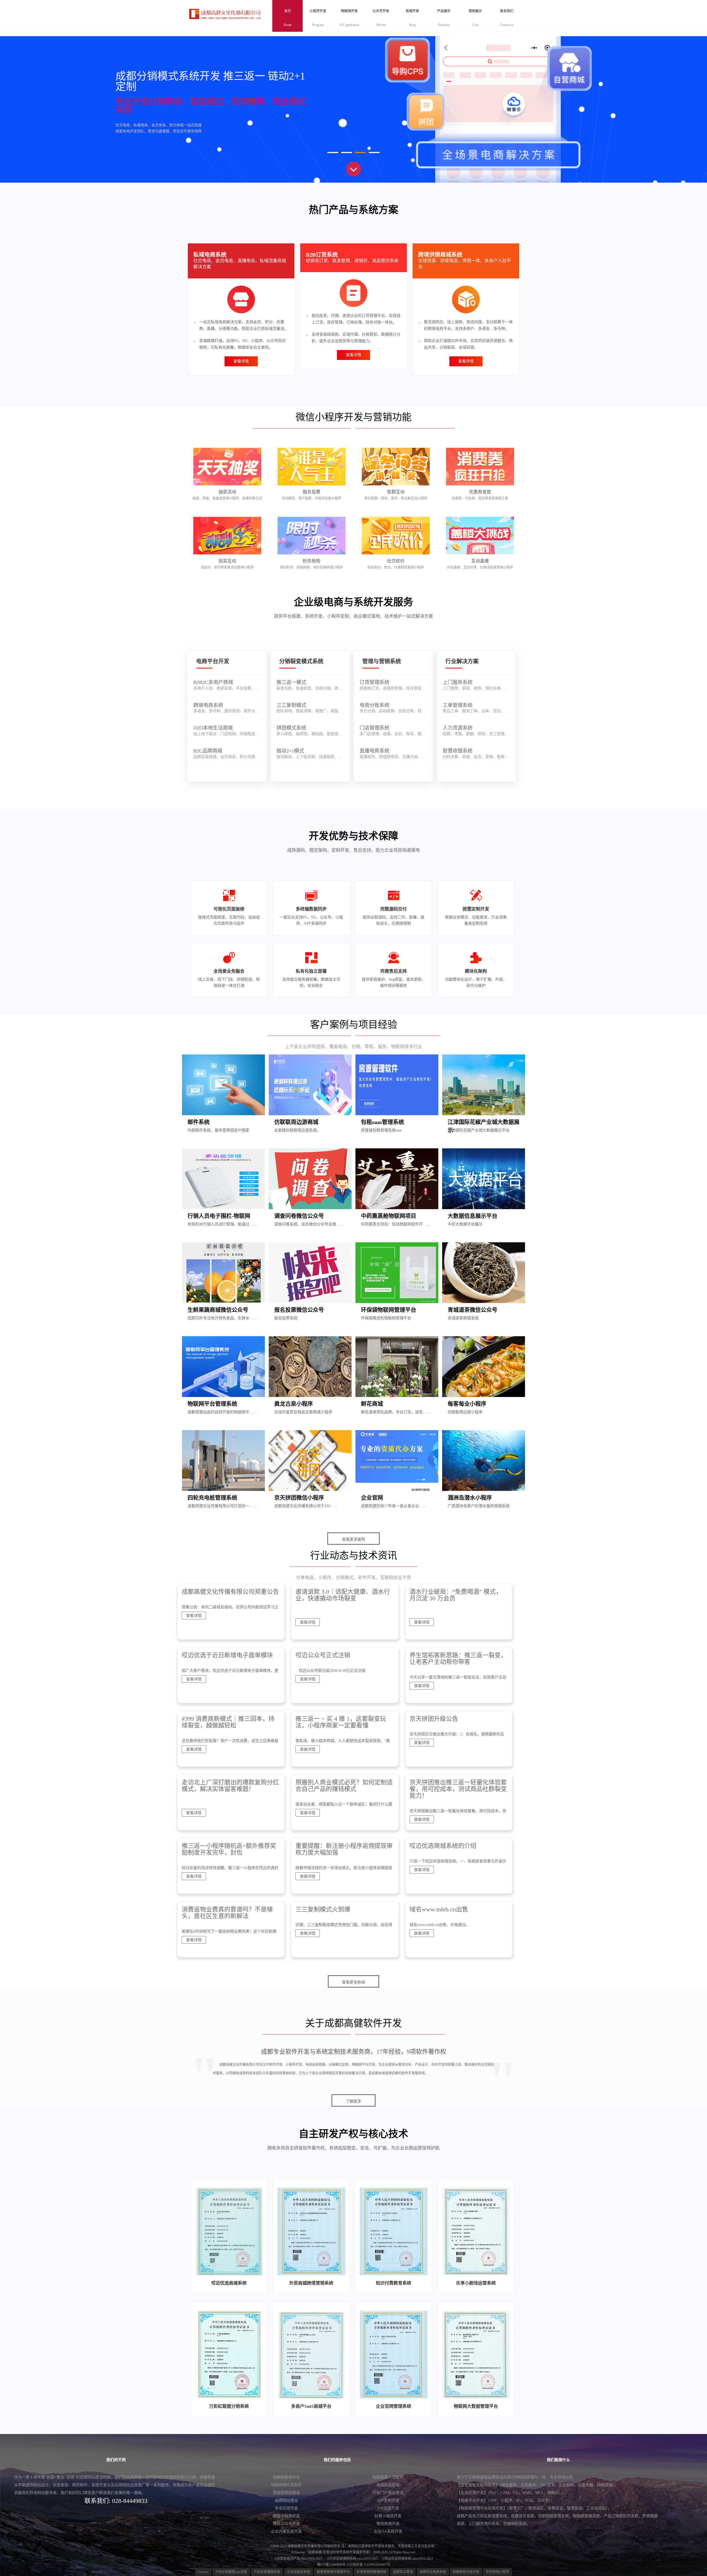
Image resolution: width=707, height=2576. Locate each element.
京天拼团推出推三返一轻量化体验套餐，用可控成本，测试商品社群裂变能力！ (458, 1789)
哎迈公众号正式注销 (323, 1655)
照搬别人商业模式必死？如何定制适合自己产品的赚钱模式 (344, 1786)
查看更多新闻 (353, 1982)
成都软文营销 (403, 2572)
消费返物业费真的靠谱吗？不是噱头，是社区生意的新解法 (227, 1913)
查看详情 (241, 361)
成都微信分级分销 (466, 2572)
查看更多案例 (353, 1539)
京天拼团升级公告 (434, 1719)
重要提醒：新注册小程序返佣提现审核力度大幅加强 (344, 1849)
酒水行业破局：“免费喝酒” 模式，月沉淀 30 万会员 (456, 1595)
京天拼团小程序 (497, 2572)
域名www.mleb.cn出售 (439, 1909)
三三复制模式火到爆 (323, 1909)
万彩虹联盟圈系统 (267, 2572)
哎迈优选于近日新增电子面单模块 (227, 1655)
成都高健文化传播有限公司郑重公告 (230, 1592)
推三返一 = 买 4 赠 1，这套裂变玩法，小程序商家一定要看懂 (341, 1722)
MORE (205, 2518)
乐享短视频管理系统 (371, 2572)
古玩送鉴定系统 (299, 2572)
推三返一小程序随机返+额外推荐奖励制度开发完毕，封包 (229, 1849)
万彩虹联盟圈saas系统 (231, 2572)
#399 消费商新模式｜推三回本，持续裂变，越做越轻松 (228, 1722)
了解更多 (353, 2101)
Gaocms (203, 2572)
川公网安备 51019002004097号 (368, 2565)
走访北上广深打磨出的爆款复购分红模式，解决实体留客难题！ (230, 1786)
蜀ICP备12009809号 (331, 2565)
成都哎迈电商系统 (433, 2572)
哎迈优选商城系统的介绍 (443, 1846)
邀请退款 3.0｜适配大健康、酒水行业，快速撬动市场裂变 (343, 1595)
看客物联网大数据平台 (333, 2572)
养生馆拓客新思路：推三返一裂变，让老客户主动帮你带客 (458, 1658)
